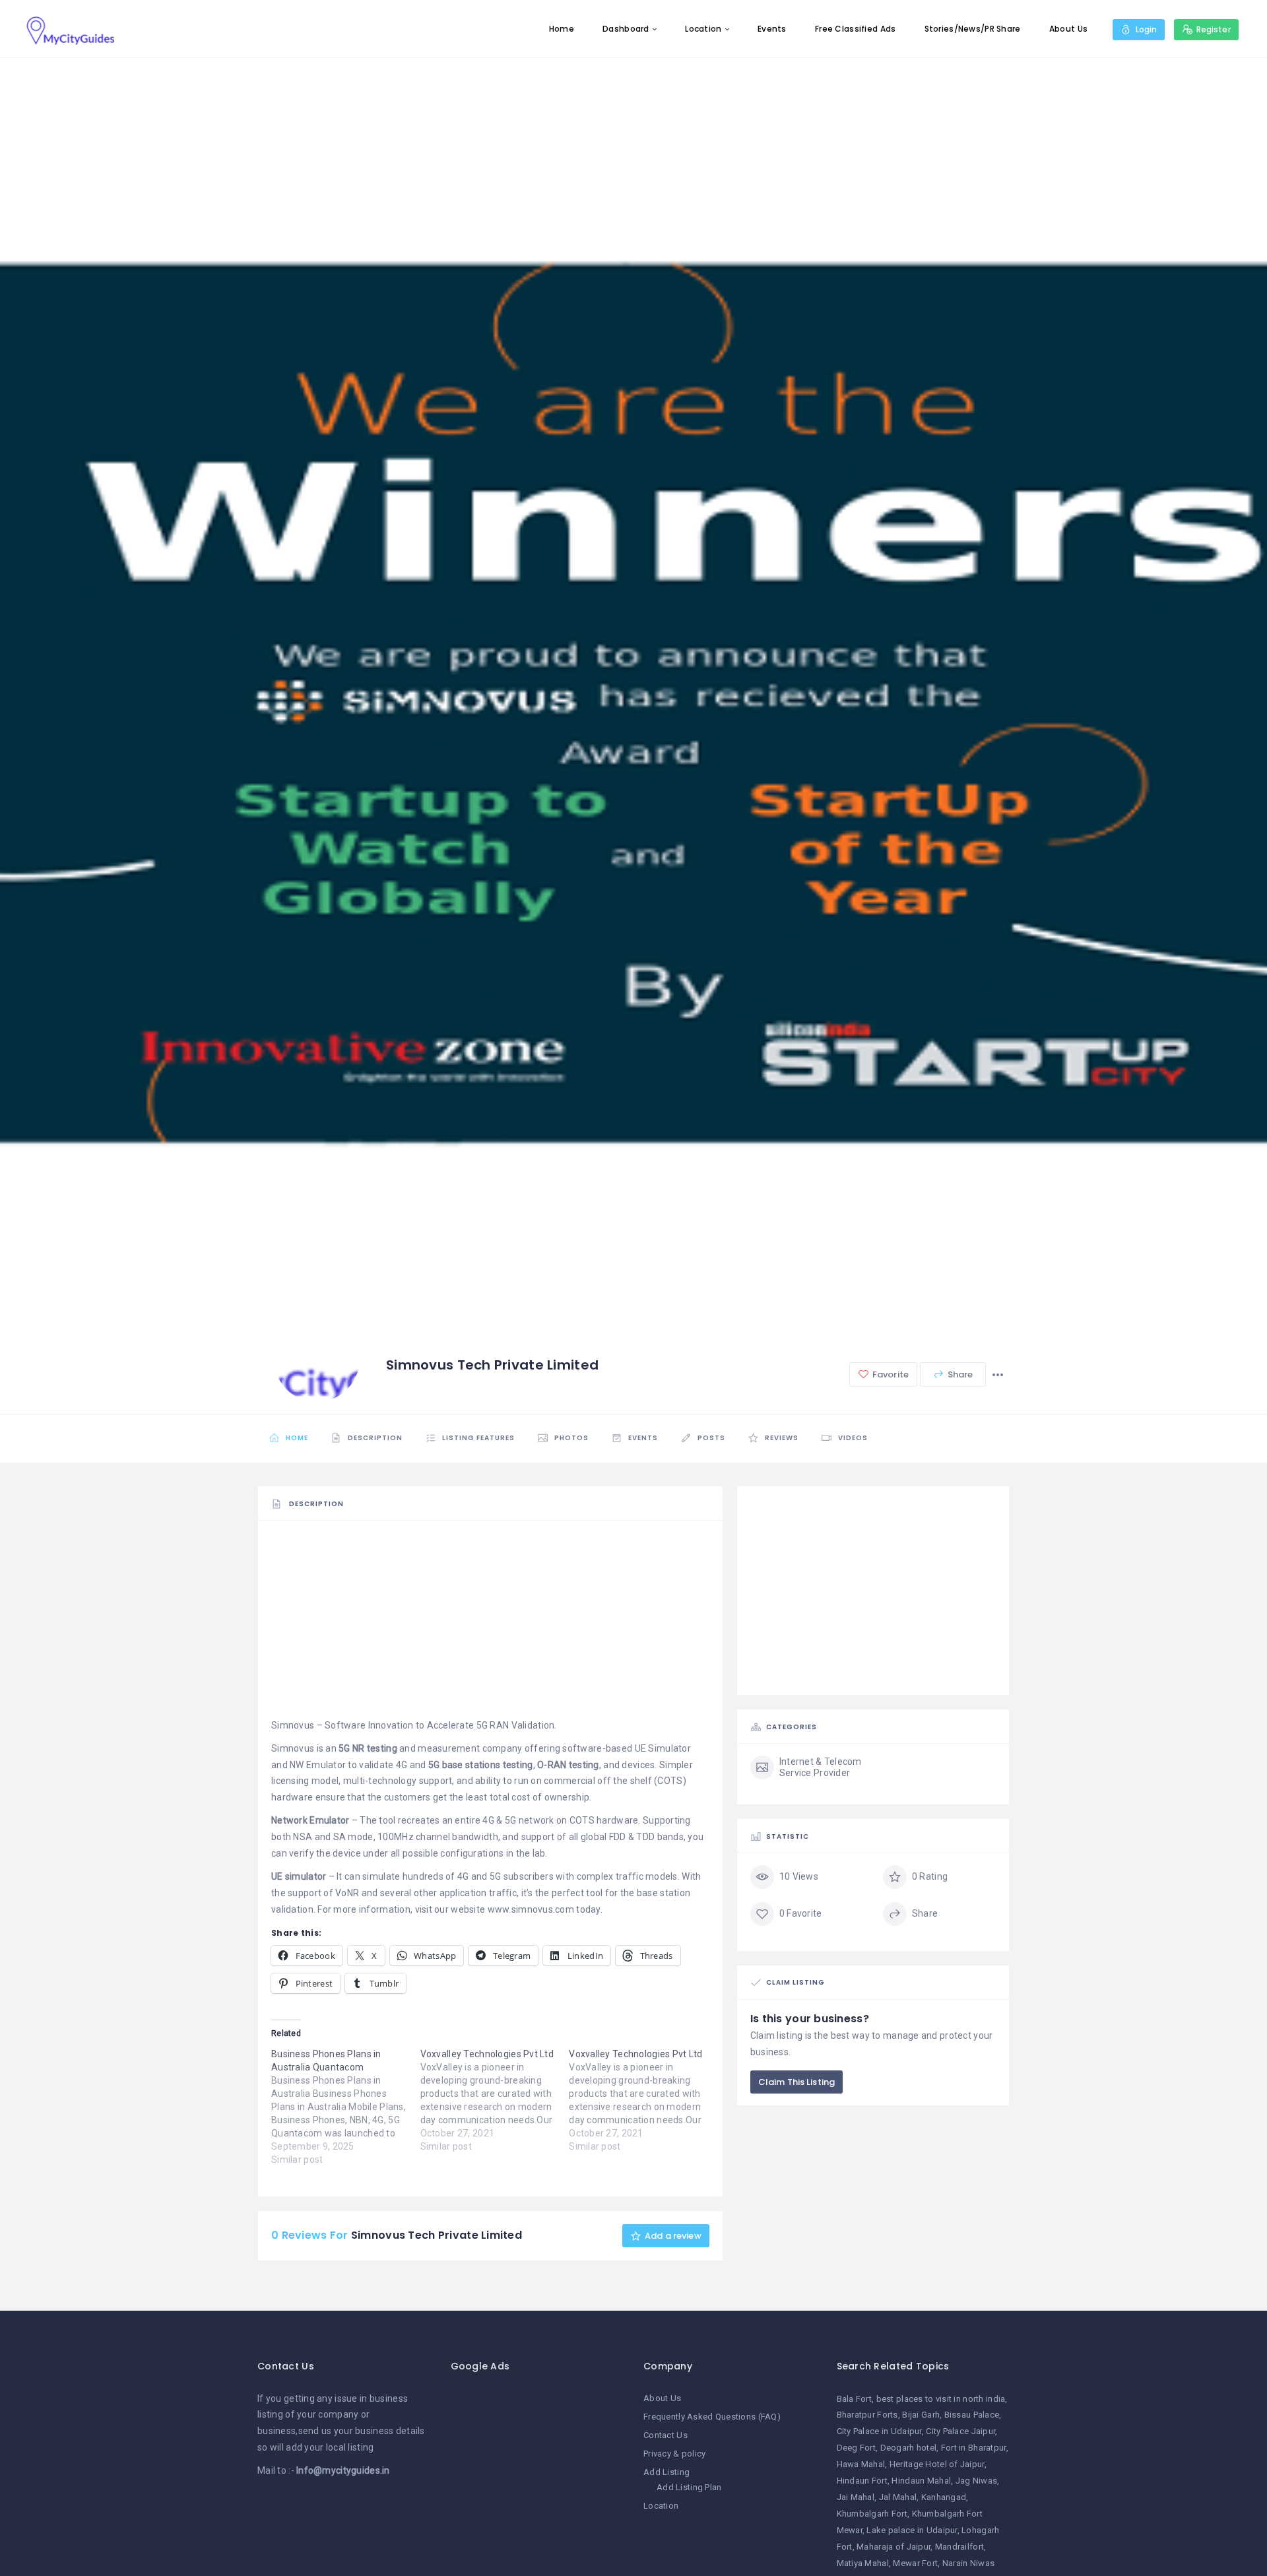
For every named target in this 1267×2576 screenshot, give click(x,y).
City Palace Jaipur (960, 2431)
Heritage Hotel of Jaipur (937, 2464)
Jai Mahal (856, 2497)
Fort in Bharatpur (974, 2448)
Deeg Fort (857, 2448)
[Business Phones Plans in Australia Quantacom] (346, 2107)
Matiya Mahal (863, 2563)
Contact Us (666, 2435)
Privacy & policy (674, 2454)
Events (772, 29)
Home (562, 29)
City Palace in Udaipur (879, 2431)
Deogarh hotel (909, 2448)
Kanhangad (944, 2497)
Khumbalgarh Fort (872, 2514)
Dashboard (626, 29)
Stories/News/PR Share (973, 29)
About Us (1068, 29)
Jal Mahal (898, 2497)
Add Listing (666, 2472)
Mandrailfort (959, 2547)
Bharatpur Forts (867, 2415)
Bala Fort (855, 2399)
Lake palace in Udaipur (912, 2530)
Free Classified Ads (855, 29)
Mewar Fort (915, 2563)
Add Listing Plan (689, 2487)
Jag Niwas (977, 2481)
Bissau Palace (972, 2415)
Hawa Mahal (861, 2464)
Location (703, 29)
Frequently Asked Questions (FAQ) (712, 2417)
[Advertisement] (490, 1625)
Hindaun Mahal (921, 2481)
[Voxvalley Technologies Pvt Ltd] (495, 2100)
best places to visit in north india (941, 2399)
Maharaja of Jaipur (893, 2547)
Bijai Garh (921, 2415)
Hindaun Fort (862, 2481)
